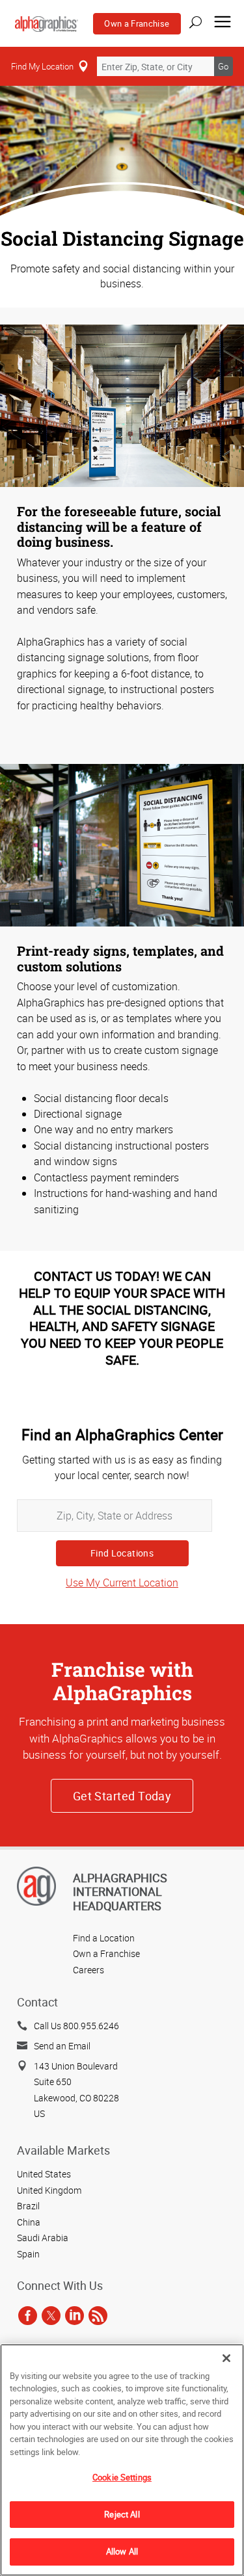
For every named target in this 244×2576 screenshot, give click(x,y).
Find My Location (42, 66)
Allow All (122, 2551)
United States (44, 2174)
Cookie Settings (122, 2477)
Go (223, 66)
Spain (28, 2254)
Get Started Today (122, 1796)
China (29, 2222)
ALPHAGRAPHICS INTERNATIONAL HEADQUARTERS (120, 1892)
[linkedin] (75, 2316)
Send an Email (62, 2046)
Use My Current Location (122, 1583)
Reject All (122, 2514)
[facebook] (28, 2316)
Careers (88, 1970)
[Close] (226, 2358)
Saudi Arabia (43, 2238)
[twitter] (51, 2316)
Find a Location (104, 1938)
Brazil (28, 2206)
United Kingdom (49, 2190)
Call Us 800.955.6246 (76, 2026)
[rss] (98, 2316)
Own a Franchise (137, 23)
